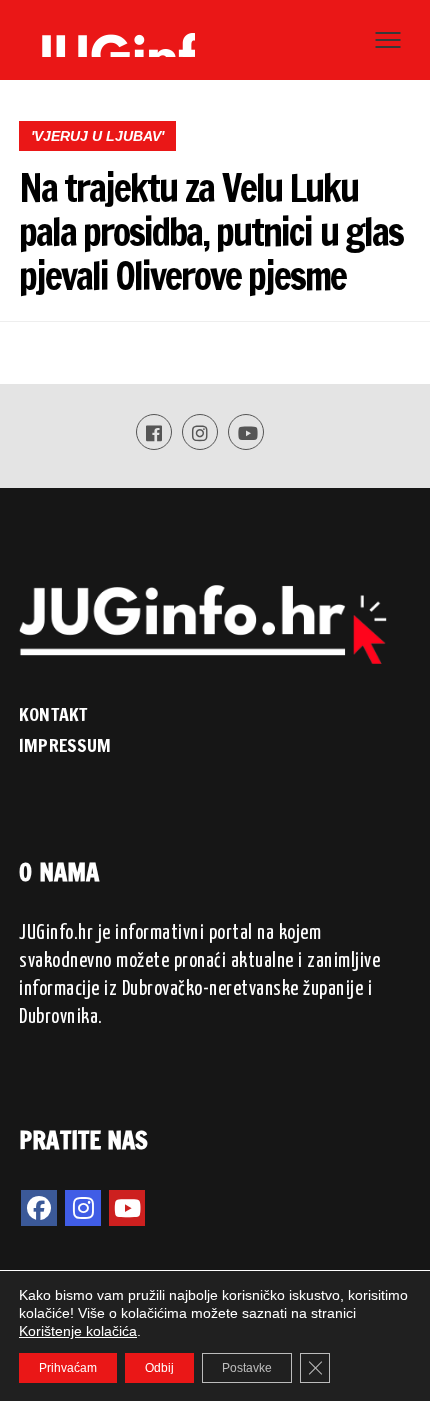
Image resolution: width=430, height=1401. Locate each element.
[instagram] (83, 1208)
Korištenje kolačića (78, 1331)
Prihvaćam (68, 1368)
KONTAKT (53, 714)
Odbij (159, 1368)
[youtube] (127, 1208)
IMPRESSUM (65, 745)
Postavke (247, 1368)
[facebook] (39, 1208)
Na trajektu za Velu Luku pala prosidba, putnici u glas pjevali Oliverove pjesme (210, 232)
